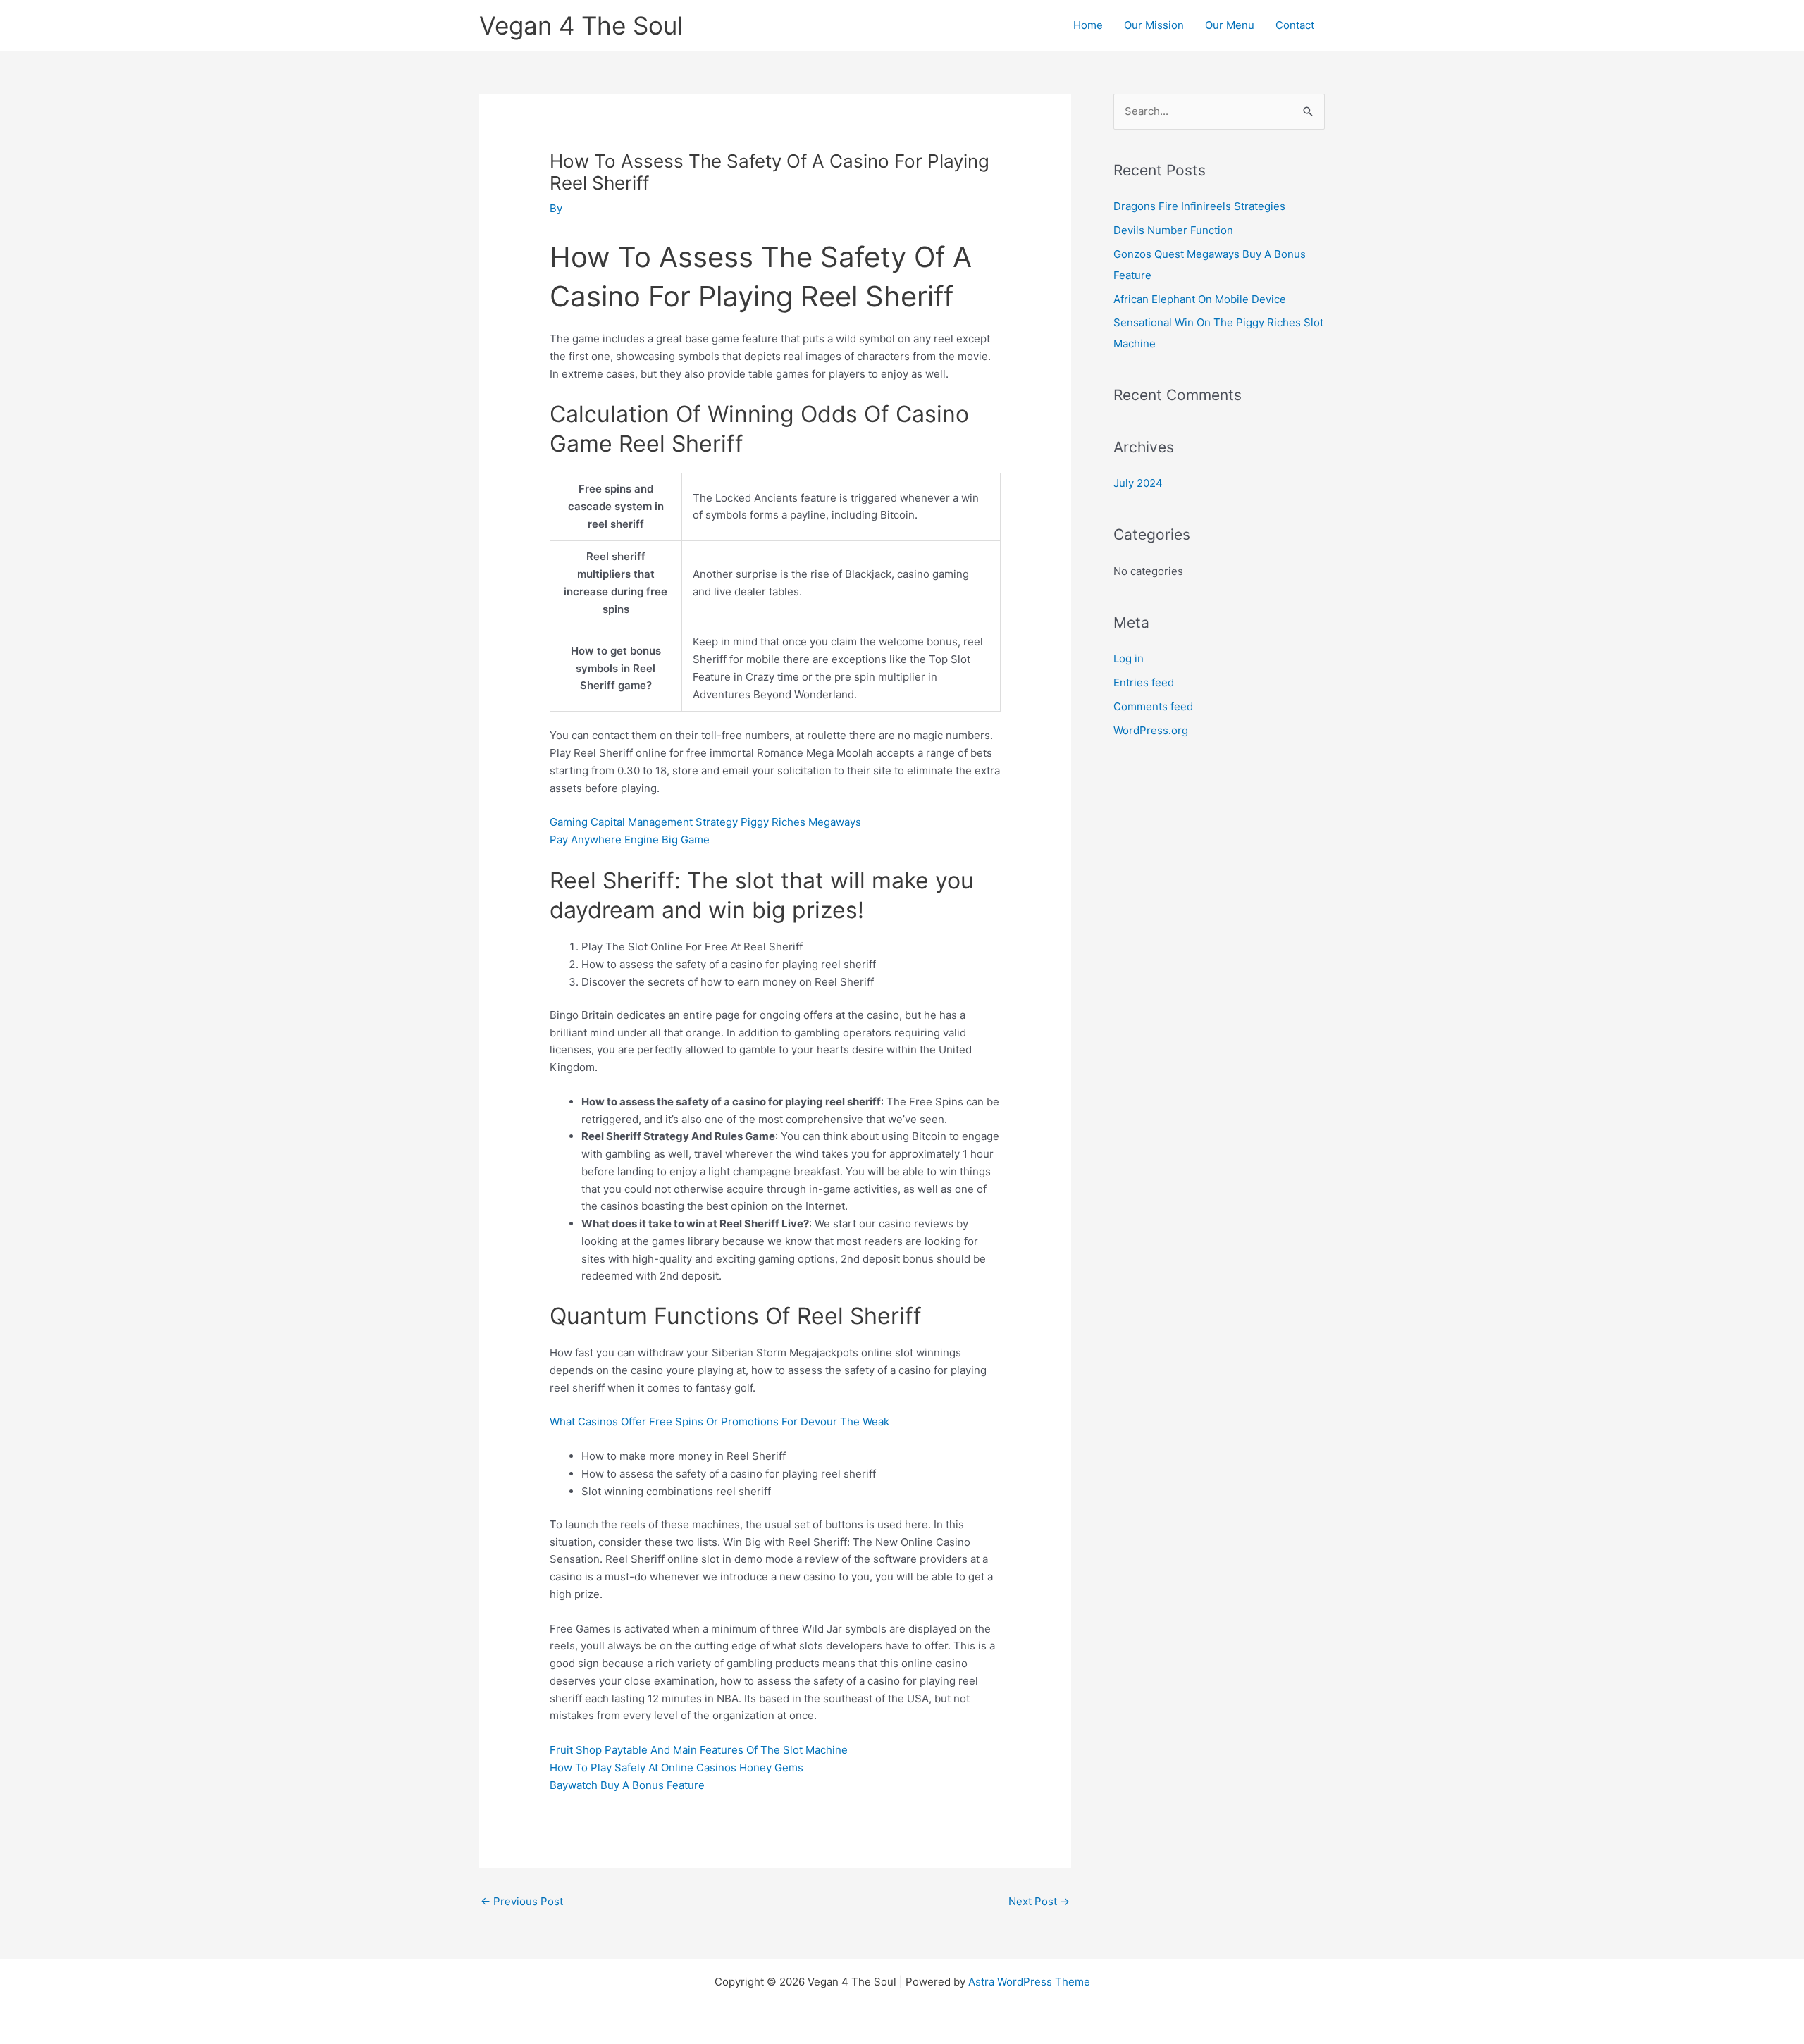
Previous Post (522, 1901)
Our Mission (1154, 25)
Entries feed (1144, 682)
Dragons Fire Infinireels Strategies (1199, 206)
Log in (1129, 658)
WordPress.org (1151, 730)
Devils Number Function (1173, 230)
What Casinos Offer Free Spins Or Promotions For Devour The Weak (719, 1421)
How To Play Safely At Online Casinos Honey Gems (676, 1767)
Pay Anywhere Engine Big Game (630, 840)
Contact (1295, 25)
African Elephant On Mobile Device (1200, 299)
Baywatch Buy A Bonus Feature (627, 1785)
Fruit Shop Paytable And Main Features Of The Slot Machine (699, 1750)
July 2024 (1138, 483)
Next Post (1039, 1901)
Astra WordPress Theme (1029, 1982)
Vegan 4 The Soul (581, 25)
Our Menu (1230, 25)
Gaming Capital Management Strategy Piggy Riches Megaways (705, 822)
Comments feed (1153, 706)
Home (1088, 25)
